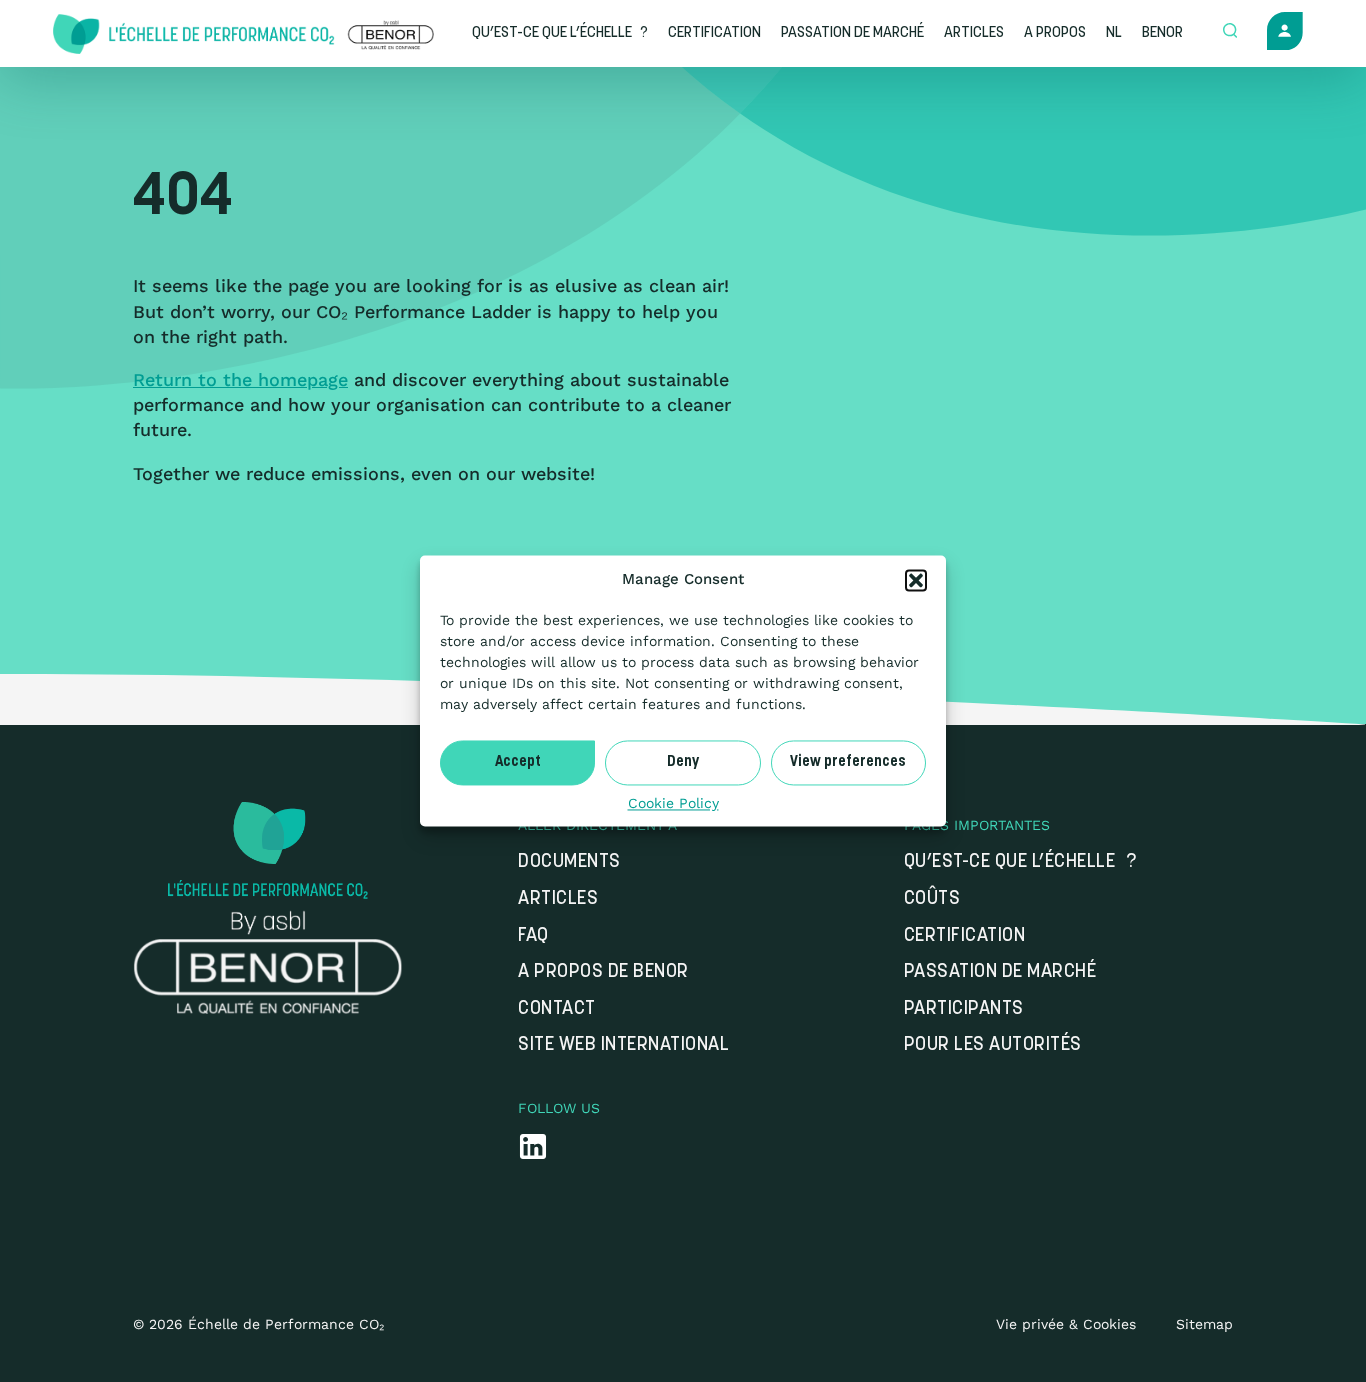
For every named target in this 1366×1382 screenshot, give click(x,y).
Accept (518, 762)
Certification (965, 936)
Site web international (623, 1045)
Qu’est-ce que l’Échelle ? (1020, 862)
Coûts (932, 899)
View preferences (848, 762)
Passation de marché (1000, 972)
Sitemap (1204, 1324)
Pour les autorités (993, 1045)
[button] (916, 580)
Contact (557, 1009)
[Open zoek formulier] (1230, 32)
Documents (569, 862)
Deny (683, 762)
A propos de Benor (603, 972)
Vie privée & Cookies (1066, 1324)
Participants (964, 1009)
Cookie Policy (673, 803)
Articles (558, 899)
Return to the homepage (240, 379)
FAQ (533, 936)
